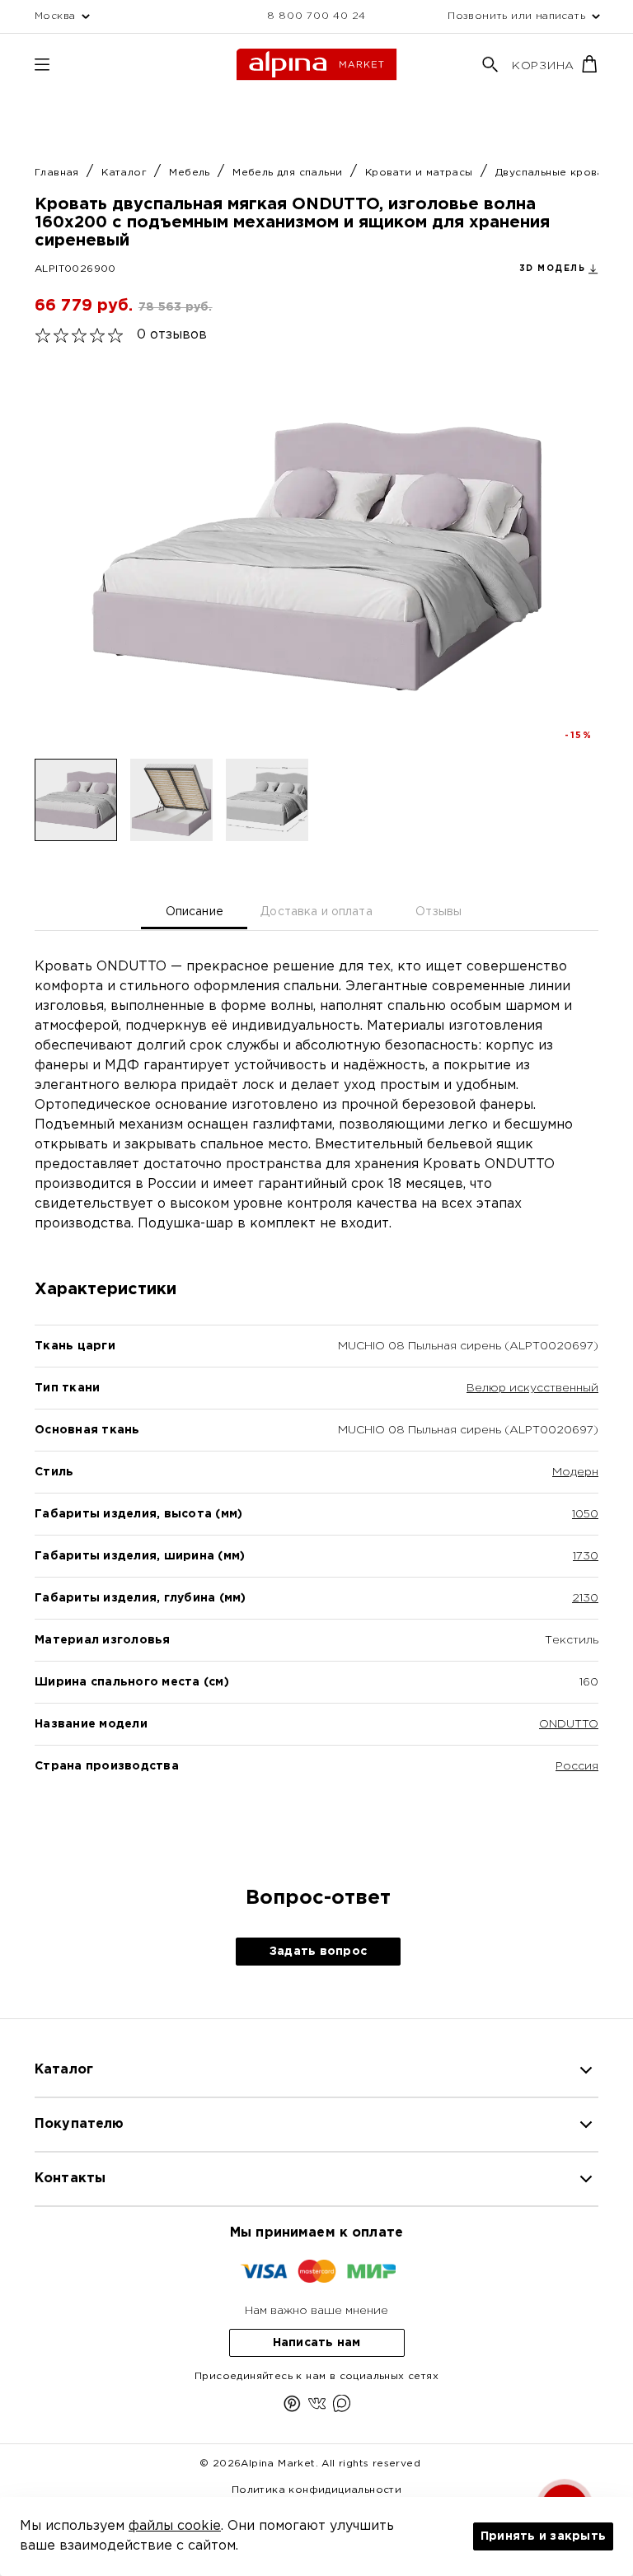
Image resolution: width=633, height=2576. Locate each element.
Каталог (126, 173)
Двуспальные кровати (558, 173)
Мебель (191, 173)
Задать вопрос (318, 1952)
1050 (585, 1514)
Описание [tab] (195, 912)
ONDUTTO (569, 1724)
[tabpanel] (316, 1395)
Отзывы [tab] (438, 912)
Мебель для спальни (289, 173)
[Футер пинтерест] (292, 2407)
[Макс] (342, 2407)
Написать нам (317, 2343)
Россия (577, 1766)
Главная (59, 173)
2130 (585, 1598)
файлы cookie (175, 2526)
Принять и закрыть (543, 2536)
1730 (586, 1556)
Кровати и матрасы (421, 173)
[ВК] (317, 2407)
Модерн (575, 1472)
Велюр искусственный (532, 1388)
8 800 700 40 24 (316, 16)
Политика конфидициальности (316, 2490)
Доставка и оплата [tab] (316, 912)
